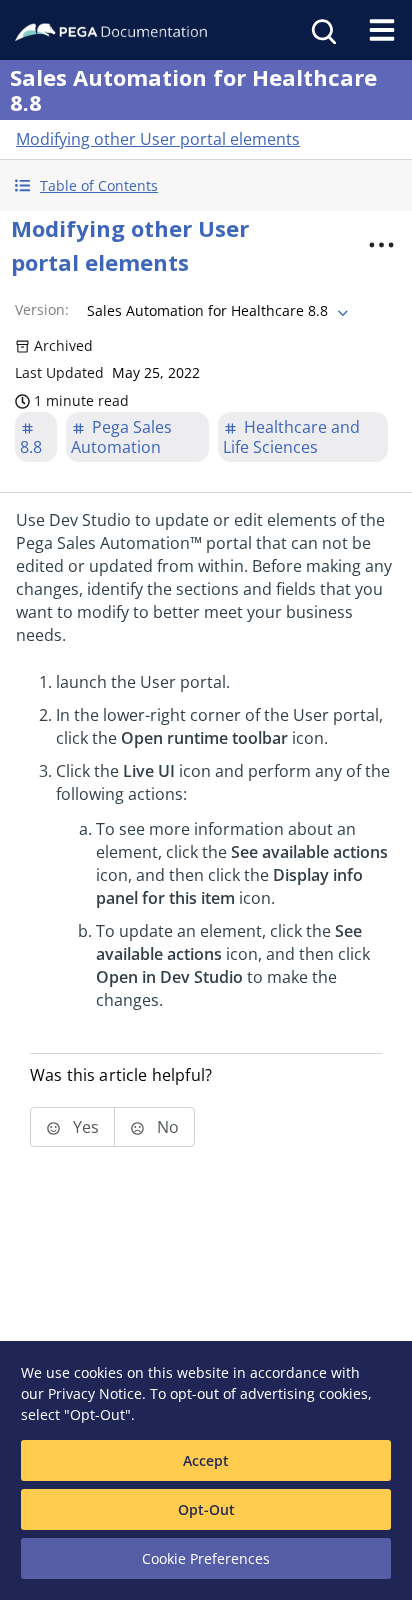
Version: (42, 309)
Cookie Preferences (206, 1558)
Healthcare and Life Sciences (291, 437)
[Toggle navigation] (382, 30)
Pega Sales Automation (121, 437)
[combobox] (215, 311)
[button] (206, 185)
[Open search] (322, 30)
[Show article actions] (381, 245)
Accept (206, 1460)
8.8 (31, 447)
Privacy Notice (95, 1393)
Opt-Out (206, 1509)
